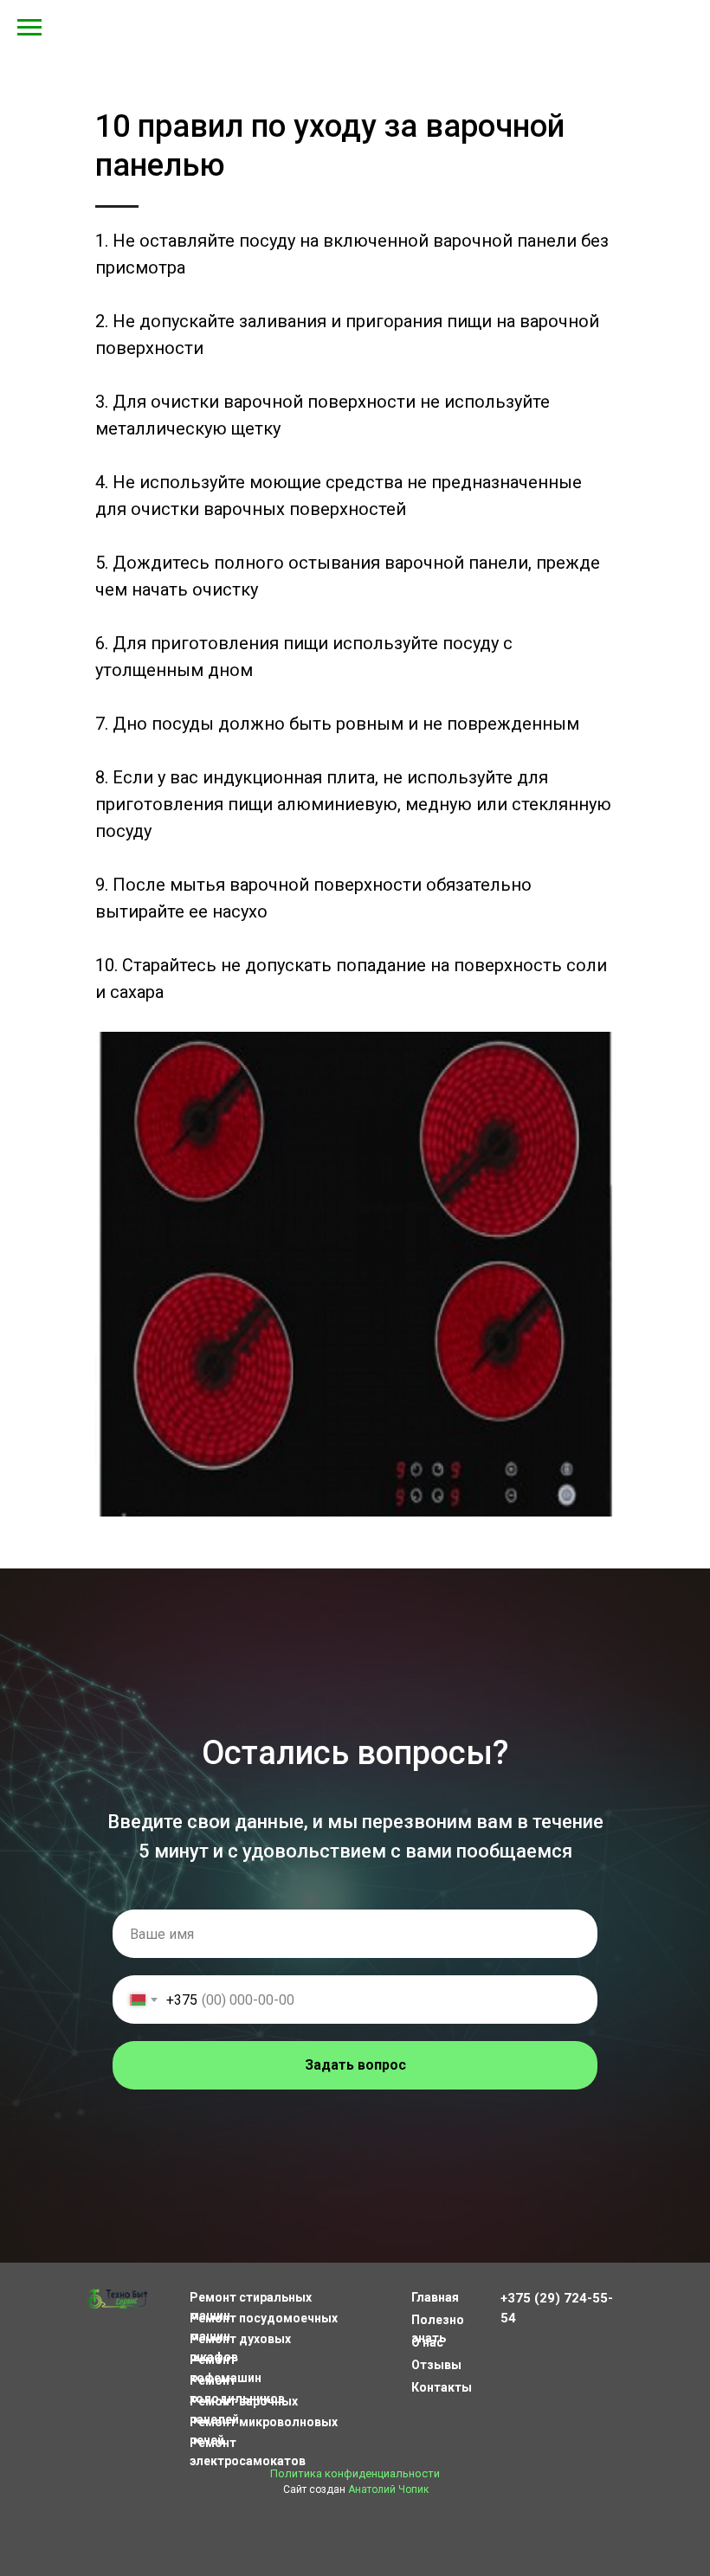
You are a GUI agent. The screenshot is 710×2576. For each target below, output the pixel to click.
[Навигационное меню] (29, 28)
